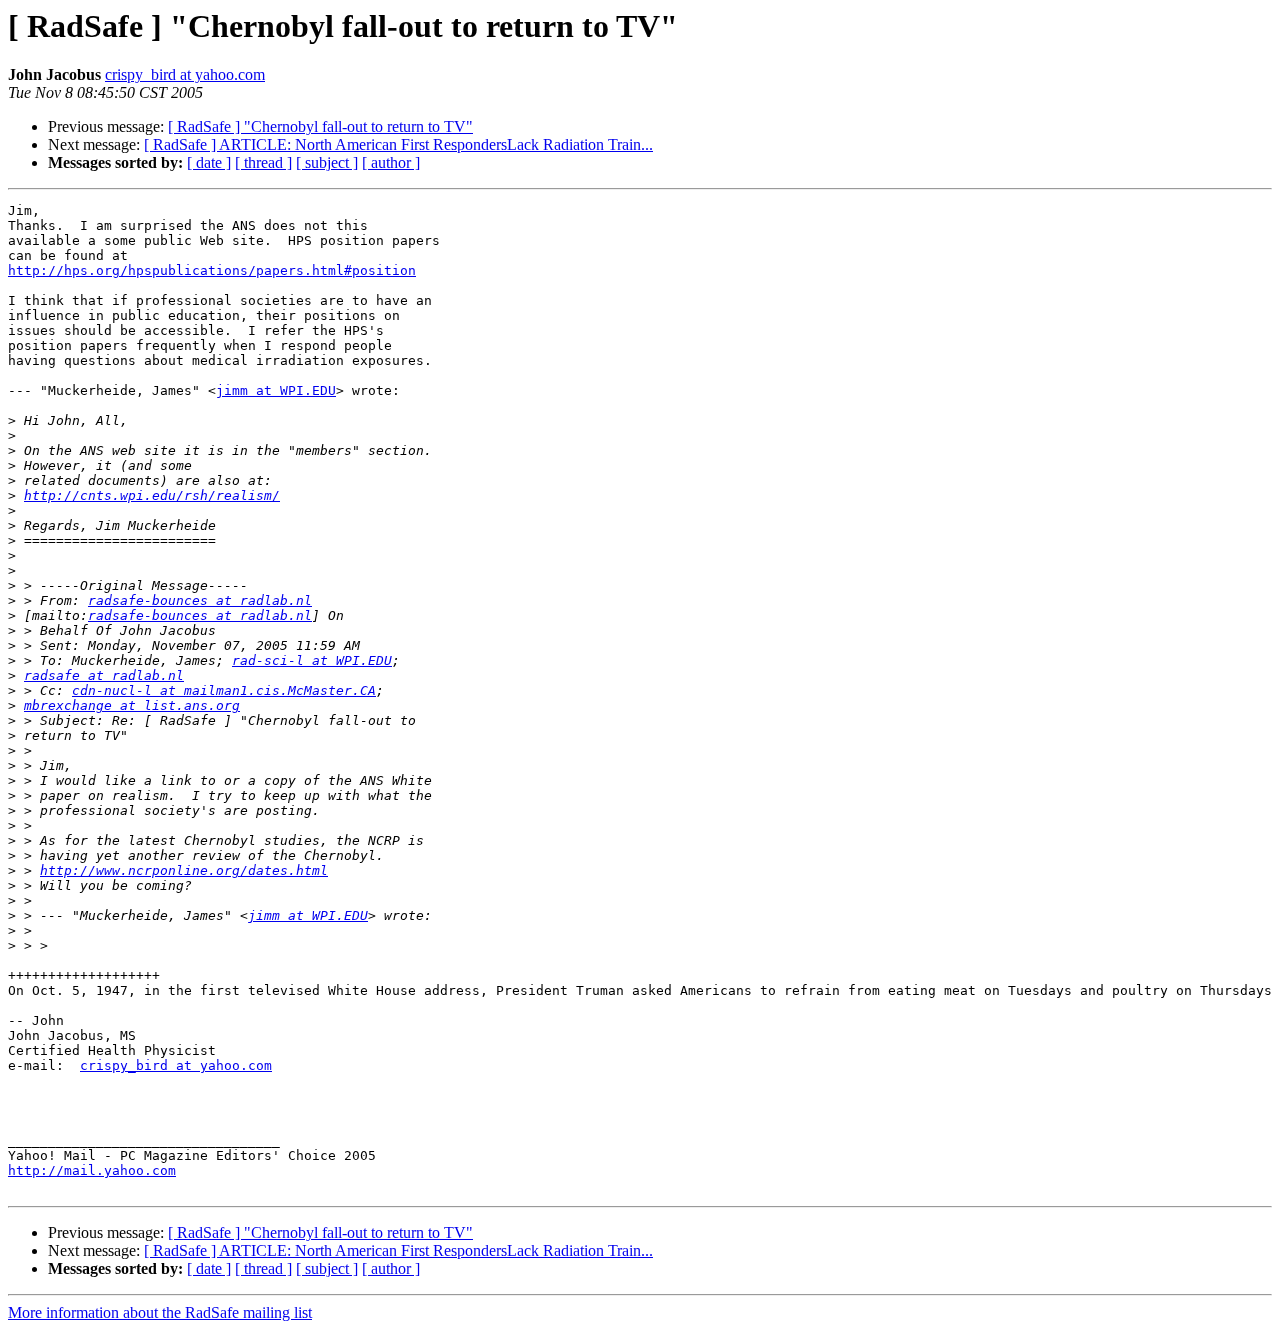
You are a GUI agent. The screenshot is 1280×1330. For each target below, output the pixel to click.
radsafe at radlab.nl (104, 675)
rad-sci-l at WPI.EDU (312, 660)
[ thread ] (263, 162)
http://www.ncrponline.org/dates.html (184, 870)
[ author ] (391, 162)
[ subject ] (327, 162)
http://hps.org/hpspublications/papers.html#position (212, 270)
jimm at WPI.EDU (276, 390)
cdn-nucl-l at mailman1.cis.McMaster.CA (224, 690)
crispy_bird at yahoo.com (185, 74)
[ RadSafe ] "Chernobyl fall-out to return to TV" (320, 126)
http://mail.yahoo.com (92, 1170)
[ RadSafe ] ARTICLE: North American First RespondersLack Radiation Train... (398, 144)
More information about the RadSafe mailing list (160, 1312)
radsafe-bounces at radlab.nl (200, 600)
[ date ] (209, 162)
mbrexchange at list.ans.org (132, 705)
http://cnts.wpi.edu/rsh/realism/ (152, 495)
